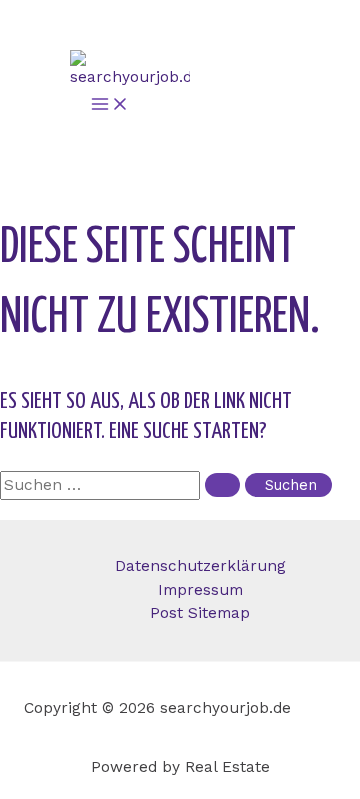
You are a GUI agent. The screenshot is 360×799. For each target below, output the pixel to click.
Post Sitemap (200, 613)
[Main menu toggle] (107, 105)
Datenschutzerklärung (200, 566)
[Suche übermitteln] (222, 485)
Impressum (200, 590)
